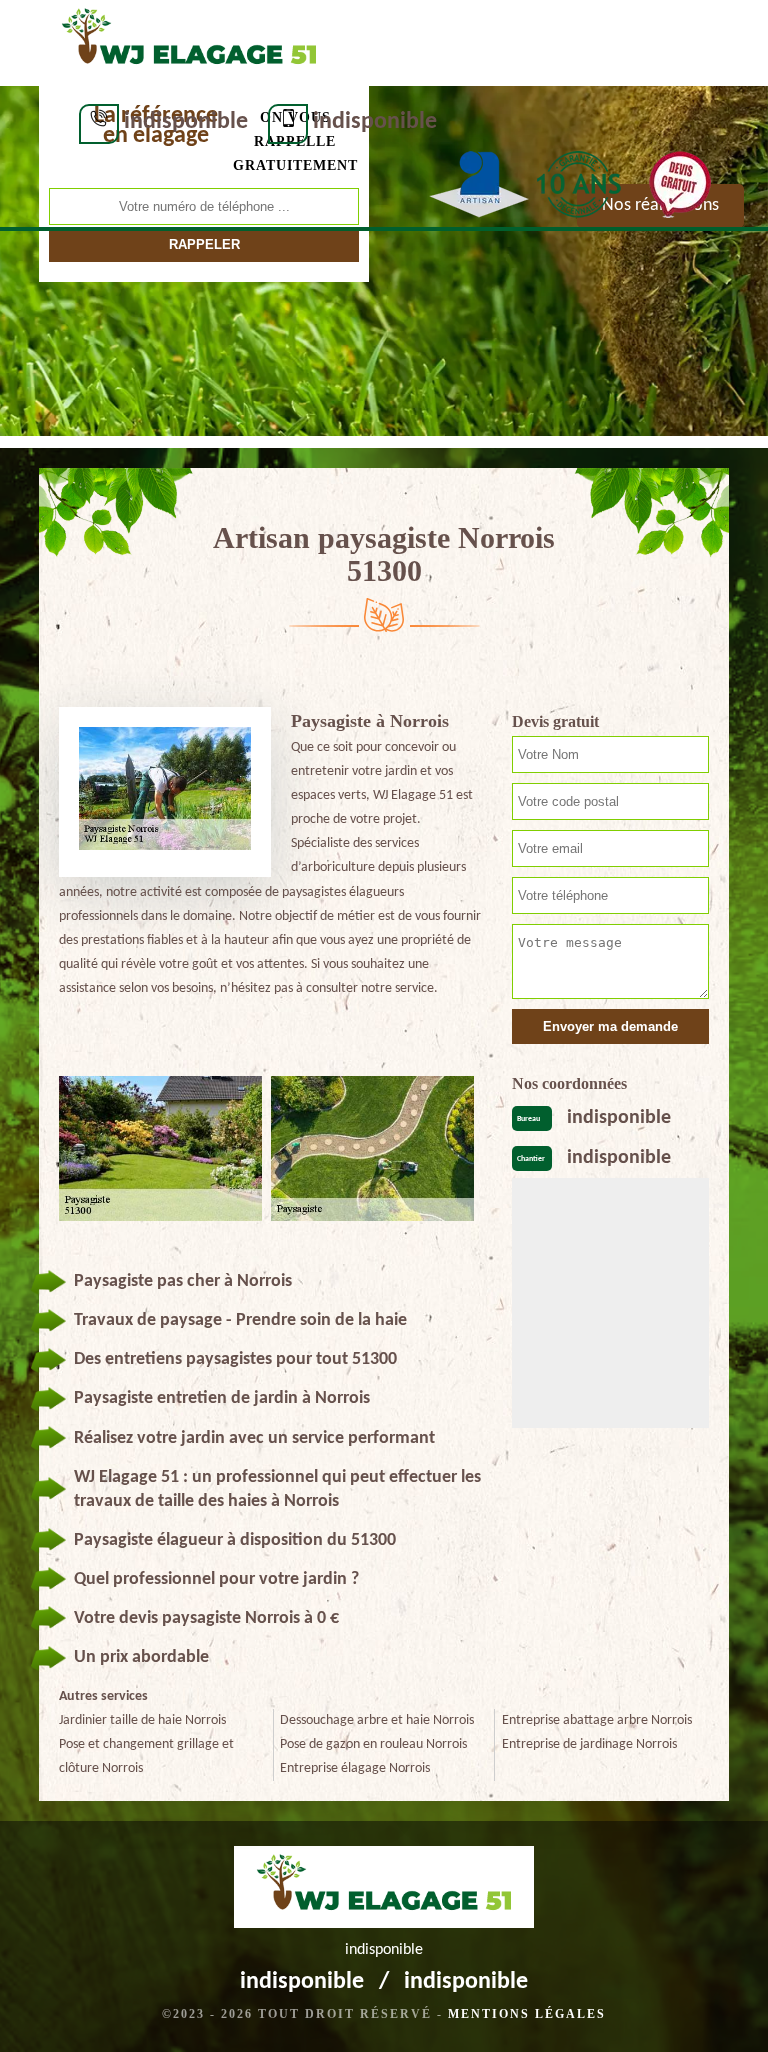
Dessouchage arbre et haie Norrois (377, 1720)
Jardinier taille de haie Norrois (142, 1720)
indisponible (186, 122)
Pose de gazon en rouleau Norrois (373, 1744)
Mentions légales (527, 2014)
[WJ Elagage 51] (189, 41)
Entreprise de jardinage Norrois (589, 1744)
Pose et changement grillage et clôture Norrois (146, 1756)
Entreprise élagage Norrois (355, 1768)
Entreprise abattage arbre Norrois (597, 1720)
